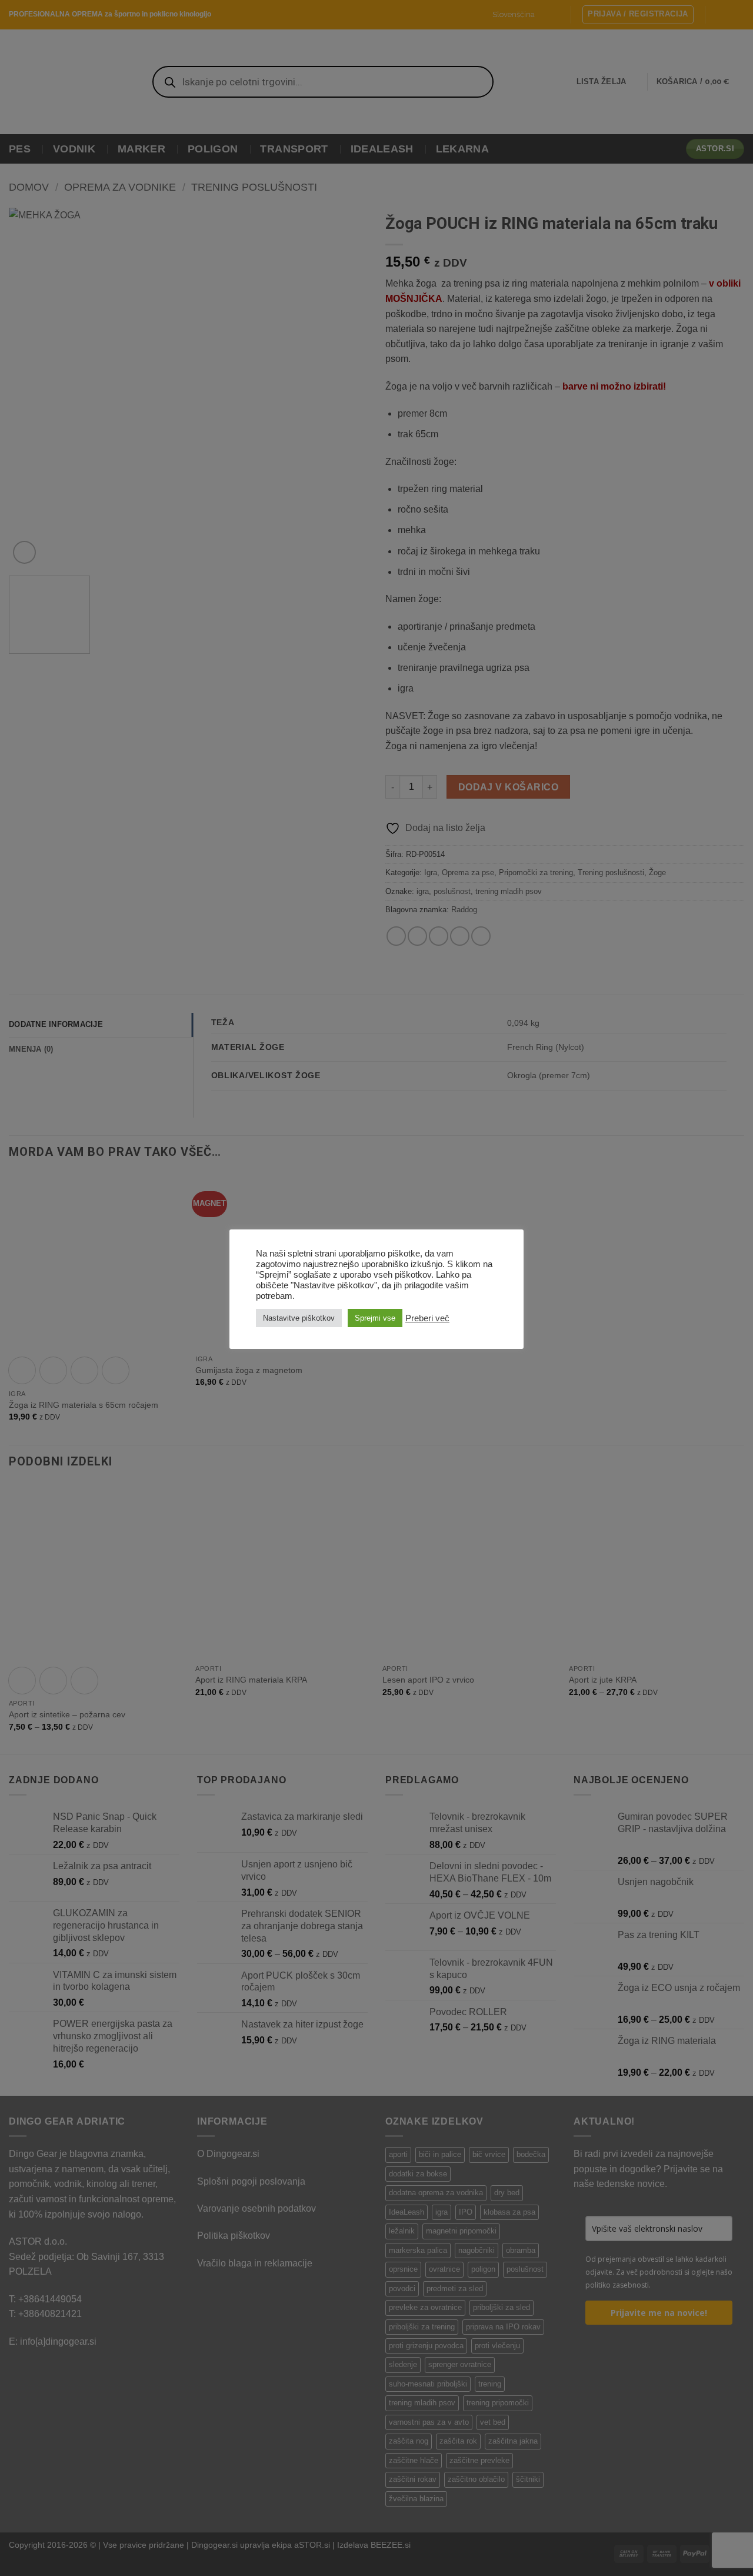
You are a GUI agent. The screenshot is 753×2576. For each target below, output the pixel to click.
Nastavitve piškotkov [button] (299, 1318)
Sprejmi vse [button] (375, 1318)
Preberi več (427, 1318)
